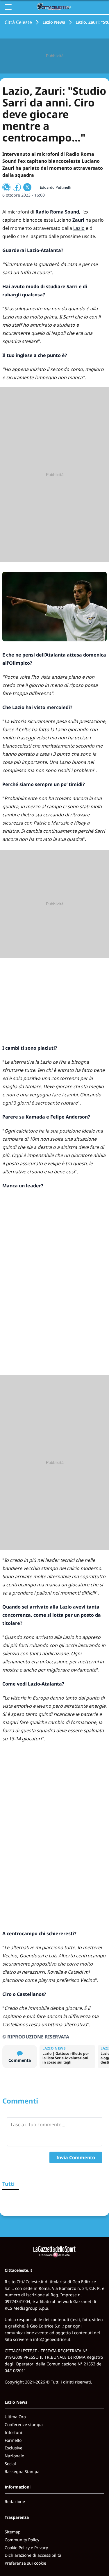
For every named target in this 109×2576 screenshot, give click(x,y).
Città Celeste (18, 22)
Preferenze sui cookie (25, 2563)
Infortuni (13, 2432)
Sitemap (13, 2532)
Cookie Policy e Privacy (26, 2548)
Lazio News (54, 22)
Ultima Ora (15, 2417)
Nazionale (14, 2456)
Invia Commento (76, 2157)
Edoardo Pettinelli (55, 187)
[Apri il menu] (8, 7)
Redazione (15, 2501)
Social (10, 2464)
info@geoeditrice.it (52, 2339)
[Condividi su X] (27, 187)
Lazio (79, 228)
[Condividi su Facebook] (17, 187)
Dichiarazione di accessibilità (33, 2555)
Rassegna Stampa (22, 2471)
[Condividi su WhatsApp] (6, 187)
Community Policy (22, 2540)
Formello (13, 2440)
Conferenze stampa (24, 2424)
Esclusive (14, 2448)
